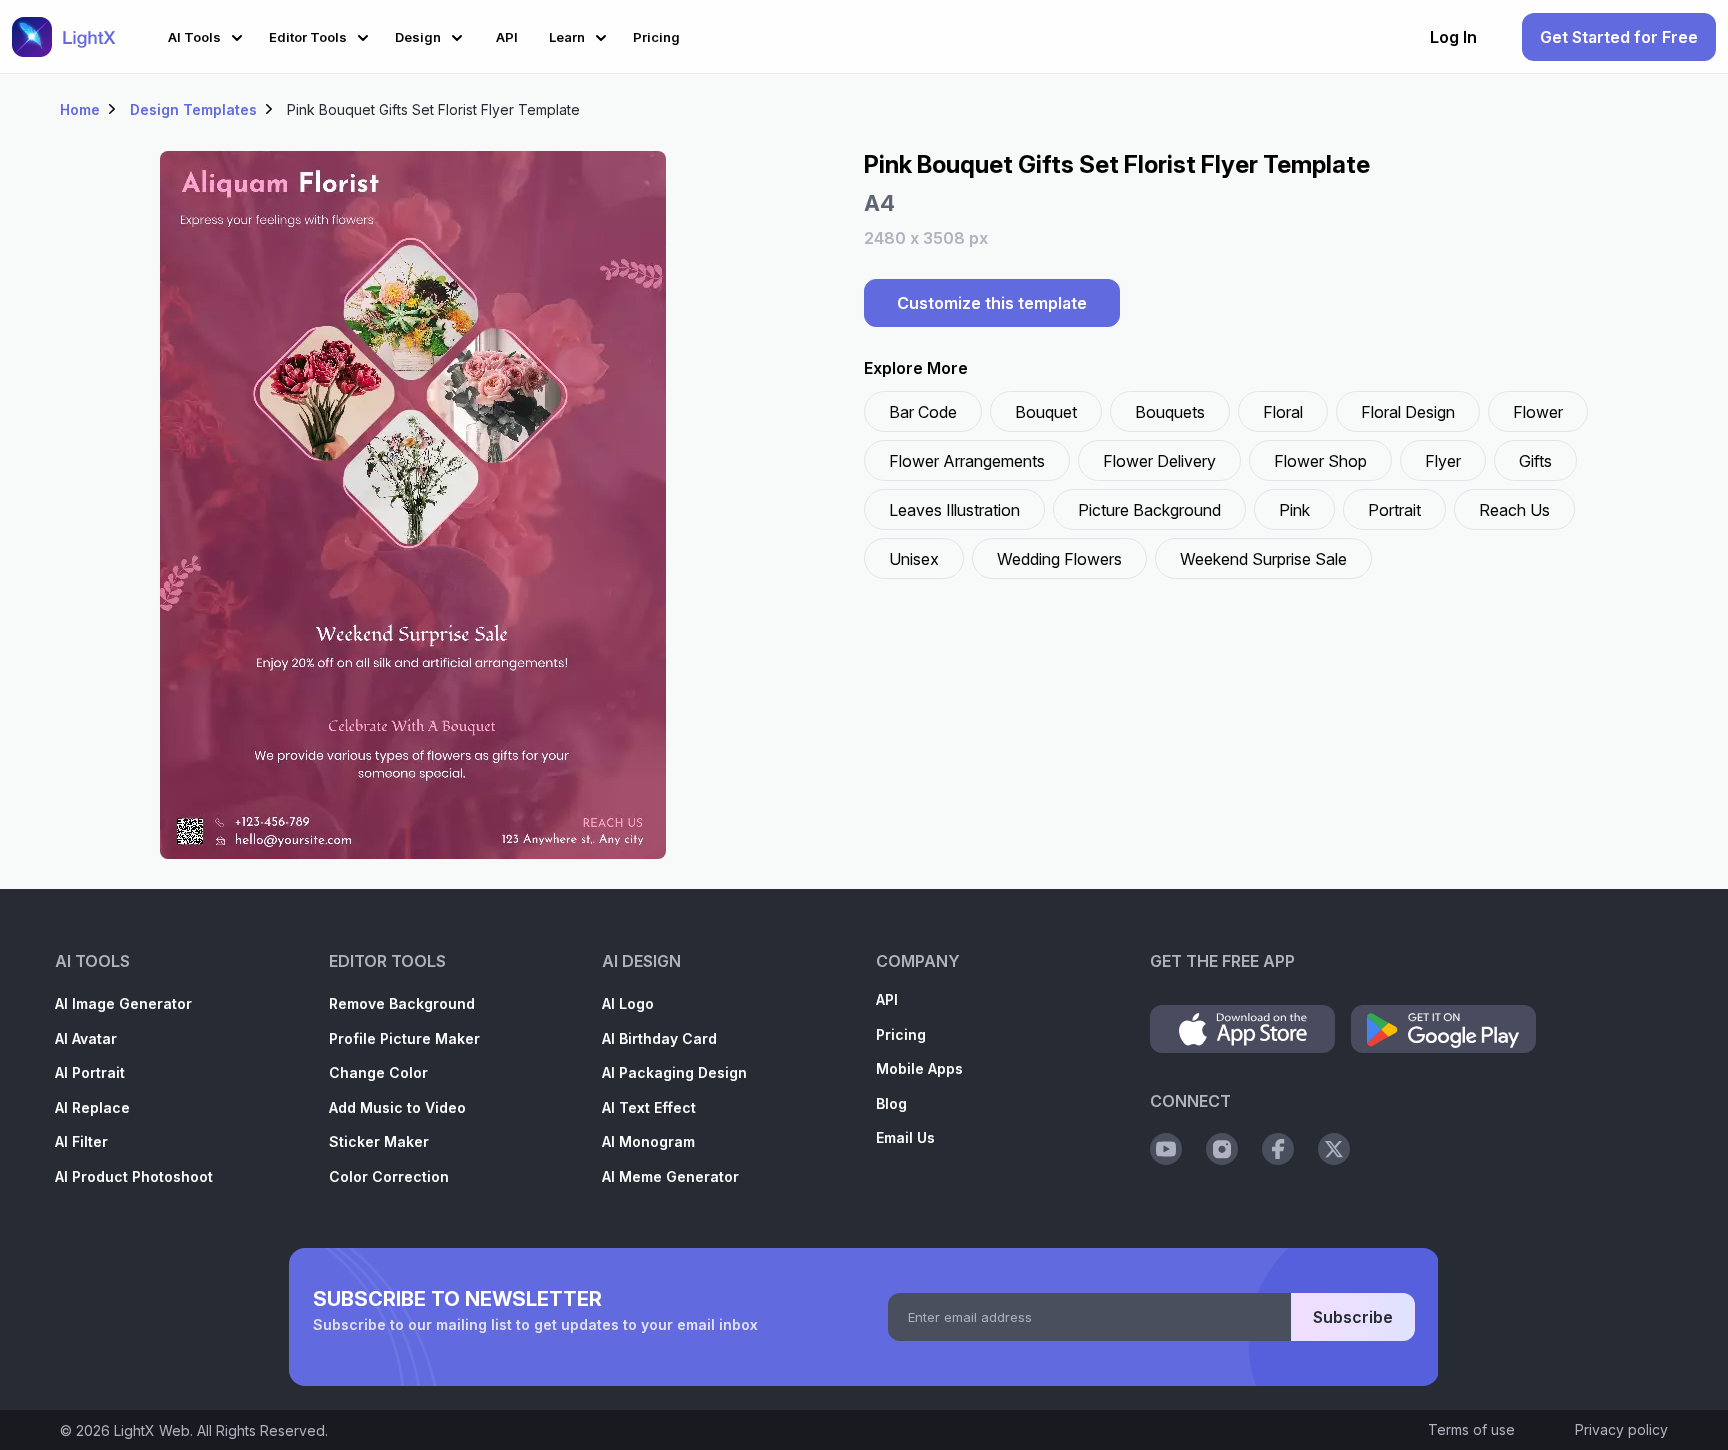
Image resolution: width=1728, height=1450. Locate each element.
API (887, 999)
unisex (914, 559)
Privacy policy (1621, 1429)
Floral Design (1408, 412)
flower (1538, 412)
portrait (1394, 510)
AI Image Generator (123, 1003)
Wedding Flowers (1059, 559)
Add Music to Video (397, 1107)
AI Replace (92, 1107)
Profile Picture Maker (404, 1038)
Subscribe (1353, 1317)
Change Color (378, 1072)
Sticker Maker (379, 1141)
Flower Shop (1320, 461)
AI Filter (81, 1141)
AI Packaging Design (674, 1072)
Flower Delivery (1159, 461)
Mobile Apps (919, 1068)
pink (1294, 510)
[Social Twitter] (1334, 1149)
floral (1283, 412)
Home (80, 109)
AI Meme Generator (670, 1176)
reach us (1514, 510)
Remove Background (402, 1003)
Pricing (901, 1034)
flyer (1443, 461)
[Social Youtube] (1166, 1149)
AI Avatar (86, 1038)
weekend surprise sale (1263, 559)
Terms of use (1471, 1429)
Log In (1453, 37)
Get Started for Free (1619, 37)
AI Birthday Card (659, 1038)
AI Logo (628, 1003)
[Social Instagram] (1222, 1149)
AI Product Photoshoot (134, 1176)
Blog (891, 1103)
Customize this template (992, 303)
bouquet (1046, 412)
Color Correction (389, 1176)
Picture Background (1149, 510)
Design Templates (193, 109)
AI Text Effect (649, 1107)
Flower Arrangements (967, 461)
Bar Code (923, 412)
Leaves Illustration (954, 510)
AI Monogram (648, 1141)
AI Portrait (90, 1072)
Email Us (905, 1137)
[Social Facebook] (1278, 1149)
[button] (208, 34)
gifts (1535, 461)
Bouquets (1170, 412)
